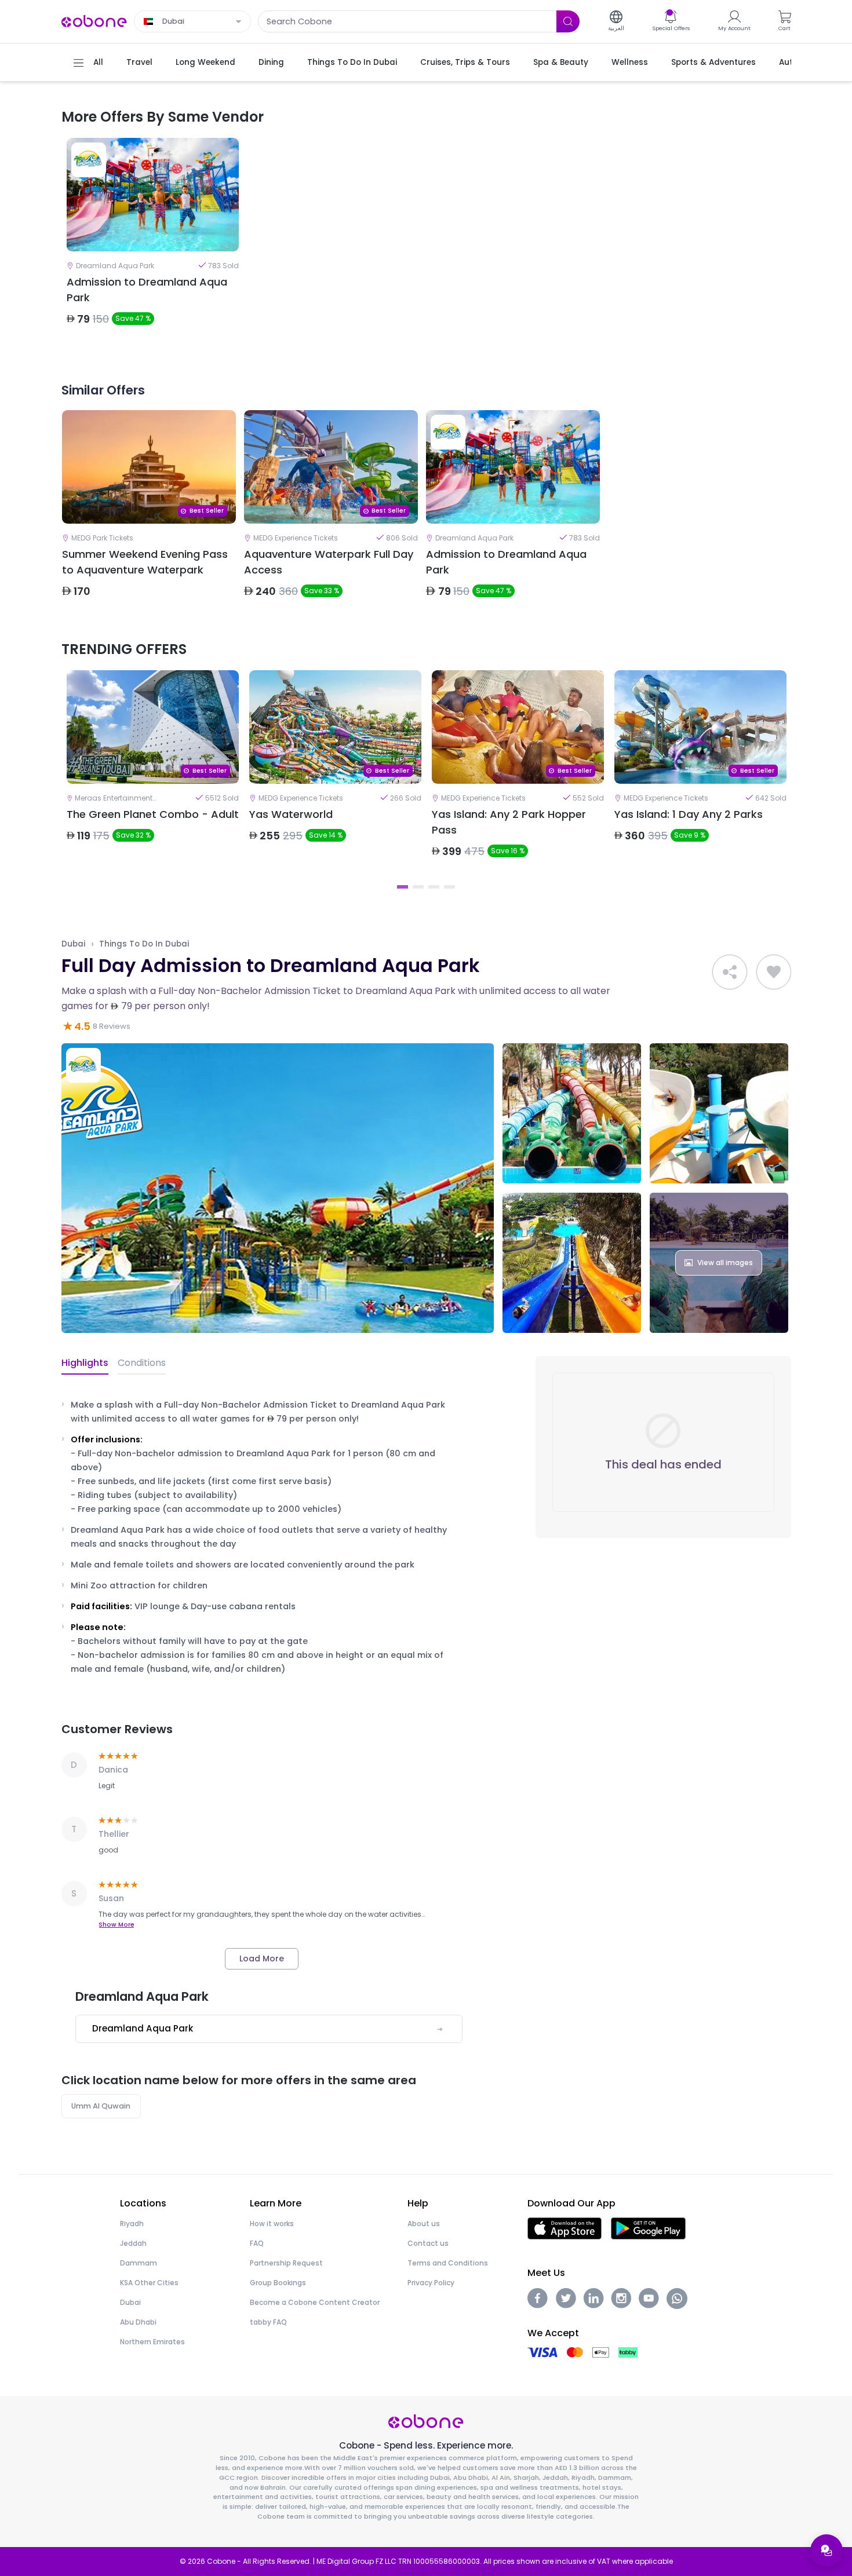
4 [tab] (449, 887)
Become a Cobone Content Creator (315, 2302)
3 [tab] (434, 887)
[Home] (94, 21)
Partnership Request (286, 2263)
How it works (272, 2224)
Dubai (73, 944)
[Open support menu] (826, 2551)
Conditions (142, 1363)
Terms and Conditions (448, 2263)
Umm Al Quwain (101, 2106)
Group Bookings (278, 2283)
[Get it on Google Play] (648, 2228)
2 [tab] (418, 887)
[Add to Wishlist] (774, 972)
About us (424, 2224)
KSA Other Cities (149, 2283)
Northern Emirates (152, 2342)
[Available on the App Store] (565, 2228)
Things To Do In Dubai (144, 944)
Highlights (85, 1363)
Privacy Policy (431, 2283)
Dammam (139, 2263)
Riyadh (132, 2224)
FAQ (257, 2243)
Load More (262, 1959)
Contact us (428, 2243)
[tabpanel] (153, 242)
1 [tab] (403, 887)
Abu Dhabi (138, 2322)
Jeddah (133, 2243)
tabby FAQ (268, 2322)
